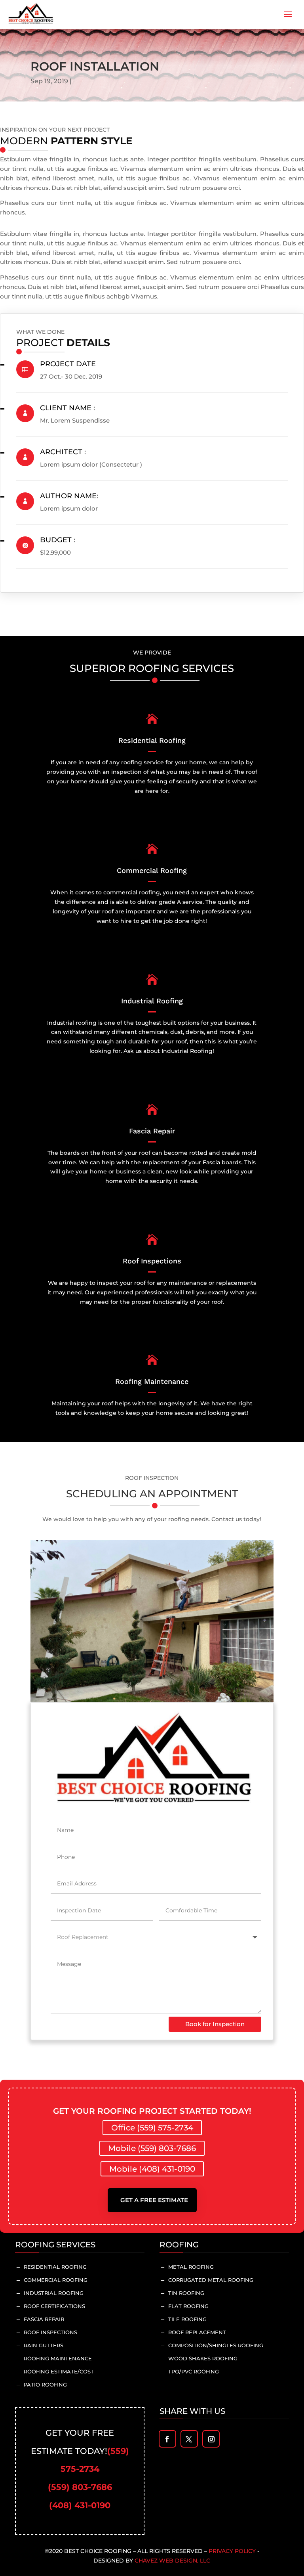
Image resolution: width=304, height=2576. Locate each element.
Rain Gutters (44, 2345)
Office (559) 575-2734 (152, 2128)
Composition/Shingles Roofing (216, 2345)
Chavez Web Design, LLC (172, 2561)
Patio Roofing (45, 2385)
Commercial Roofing (56, 2280)
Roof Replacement (197, 2332)
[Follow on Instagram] (211, 2439)
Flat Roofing (188, 2306)
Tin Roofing (186, 2293)
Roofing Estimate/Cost (59, 2371)
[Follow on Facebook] (167, 2439)
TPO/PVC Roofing (194, 2371)
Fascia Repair (44, 2319)
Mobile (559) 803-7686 (152, 2148)
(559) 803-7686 (80, 2487)
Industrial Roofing (54, 2293)
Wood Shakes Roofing (203, 2358)
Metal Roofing (191, 2267)
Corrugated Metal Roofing (211, 2280)
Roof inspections (50, 2332)
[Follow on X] (189, 2439)
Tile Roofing (187, 2319)
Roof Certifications (54, 2306)
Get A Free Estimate (154, 2200)
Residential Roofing (55, 2267)
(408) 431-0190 (80, 2505)
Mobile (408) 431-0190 (152, 2169)
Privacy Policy (232, 2551)
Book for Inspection (215, 2024)
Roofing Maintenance (58, 2358)
